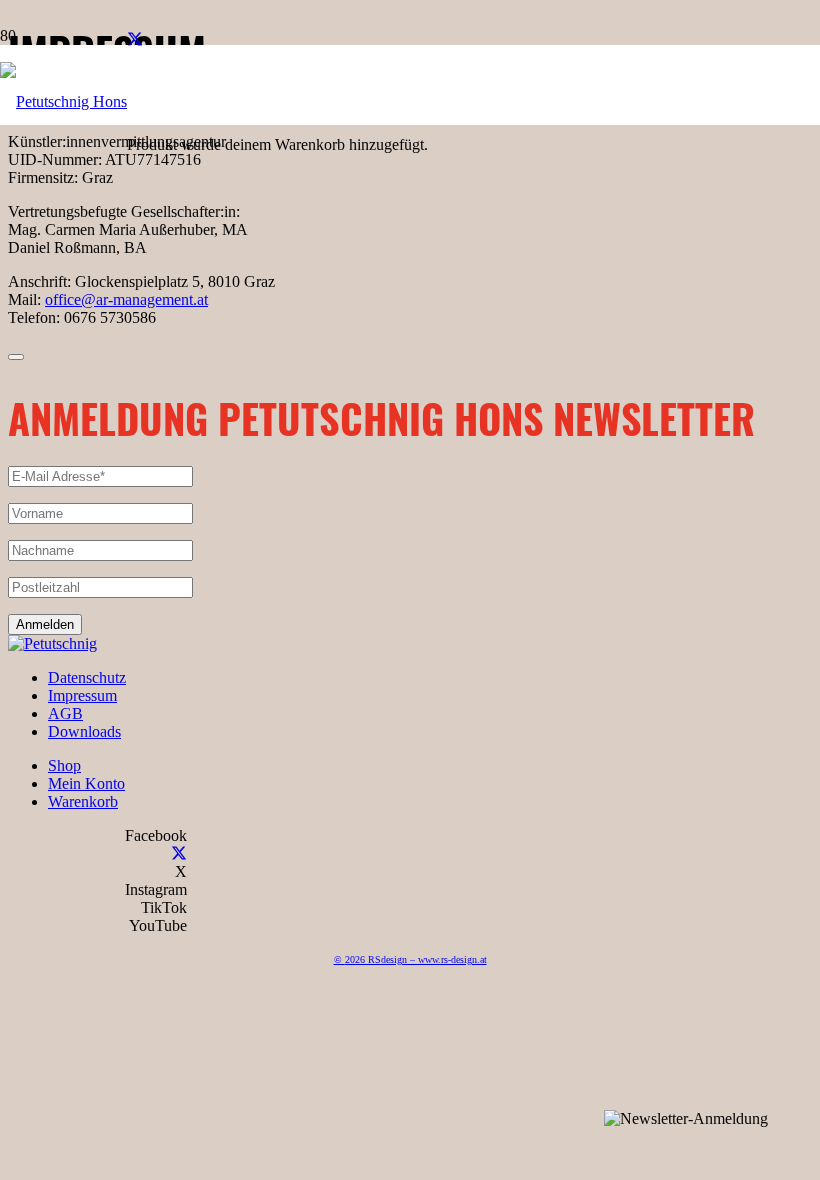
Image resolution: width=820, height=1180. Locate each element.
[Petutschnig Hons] (63, 101)
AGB (65, 713)
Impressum (82, 695)
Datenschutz (87, 677)
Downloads (84, 731)
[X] (135, 40)
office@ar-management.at (126, 299)
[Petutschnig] (52, 643)
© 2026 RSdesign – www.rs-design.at (410, 959)
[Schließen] (16, 357)
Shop (64, 765)
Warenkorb (83, 801)
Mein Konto (86, 783)
